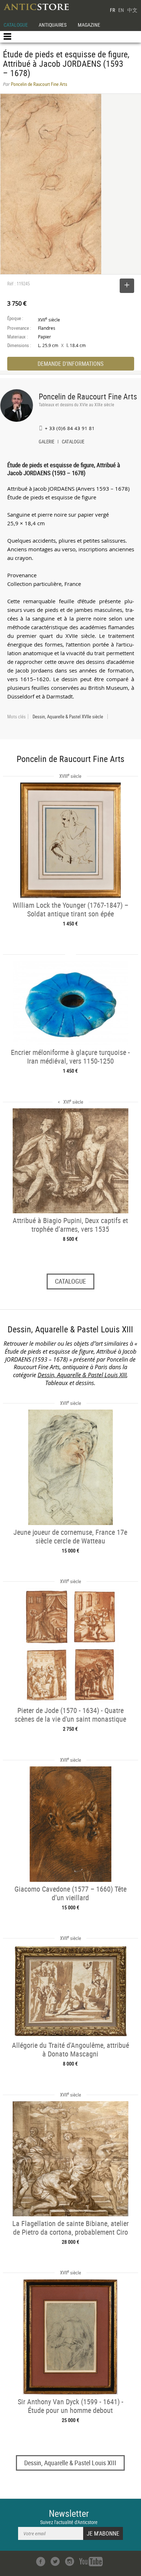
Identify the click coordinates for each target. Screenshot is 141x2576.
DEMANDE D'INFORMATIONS (70, 364)
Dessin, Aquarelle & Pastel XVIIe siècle (68, 717)
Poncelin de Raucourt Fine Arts (88, 396)
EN (121, 10)
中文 (132, 10)
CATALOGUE (16, 25)
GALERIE (46, 442)
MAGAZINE (89, 25)
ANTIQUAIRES (53, 25)
